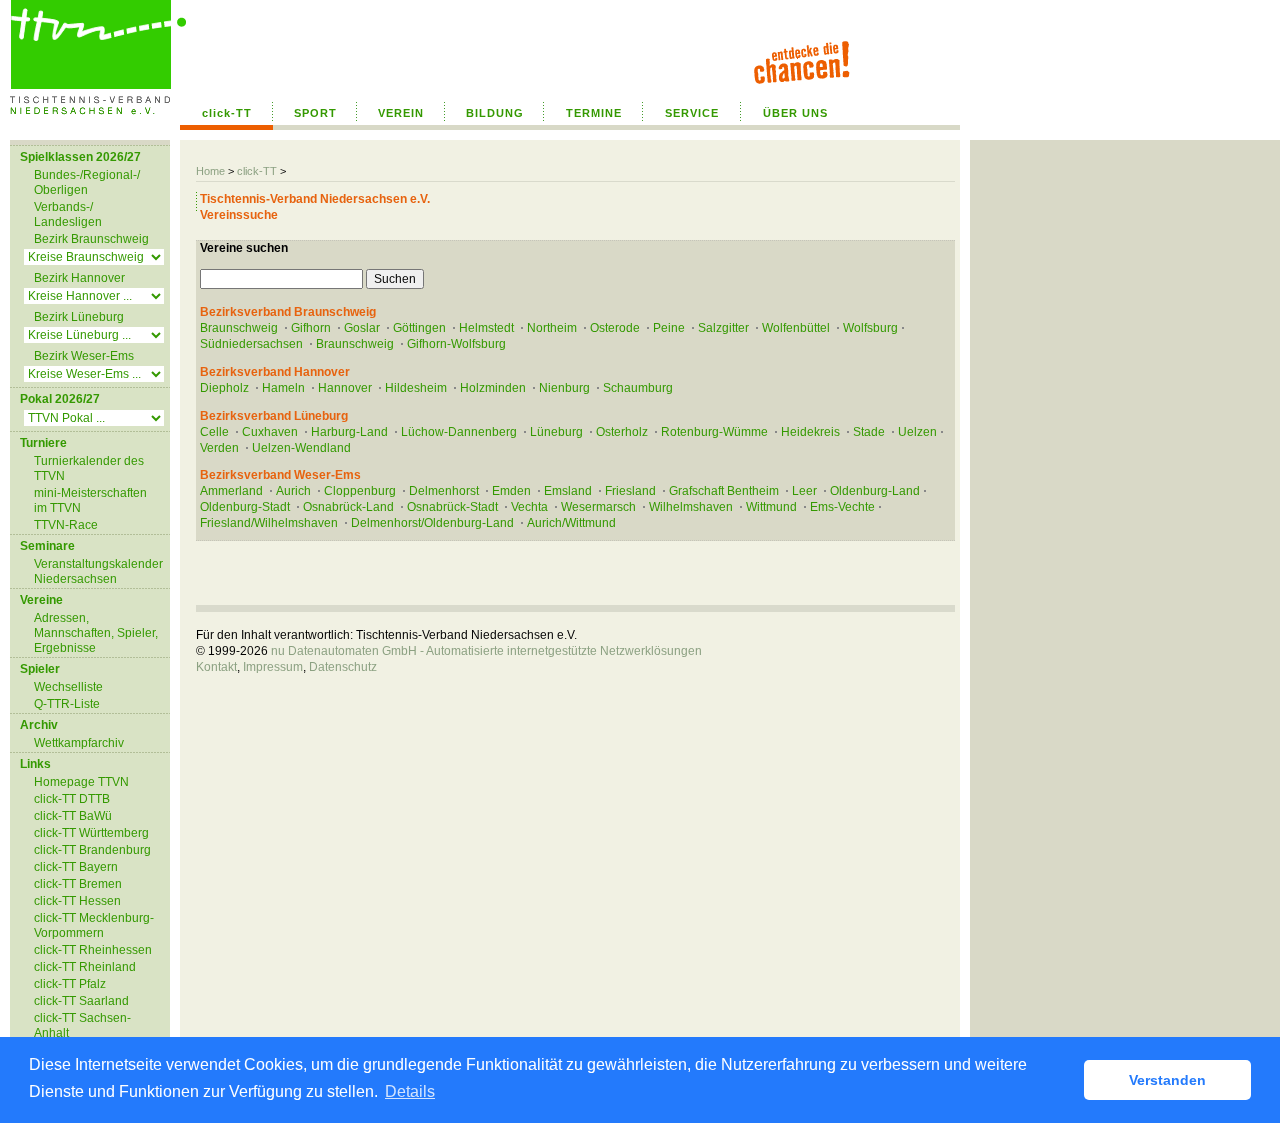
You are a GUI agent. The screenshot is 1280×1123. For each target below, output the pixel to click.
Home (210, 171)
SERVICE (692, 113)
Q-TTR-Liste (67, 704)
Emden (511, 491)
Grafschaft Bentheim (724, 491)
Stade (869, 432)
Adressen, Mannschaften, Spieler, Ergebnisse (96, 633)
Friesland (630, 491)
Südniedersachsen (251, 344)
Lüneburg (556, 432)
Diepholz (224, 388)
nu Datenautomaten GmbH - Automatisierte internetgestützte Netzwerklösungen (486, 651)
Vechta (529, 507)
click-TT (227, 113)
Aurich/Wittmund (571, 523)
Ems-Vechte (842, 507)
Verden (219, 448)
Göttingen (419, 328)
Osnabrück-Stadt (452, 507)
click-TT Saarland (81, 1001)
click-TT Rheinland (85, 967)
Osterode (615, 328)
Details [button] (410, 1091)
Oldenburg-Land (875, 491)
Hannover (345, 388)
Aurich (293, 491)
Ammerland (231, 491)
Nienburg (564, 388)
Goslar (362, 328)
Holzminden (493, 388)
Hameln (283, 388)
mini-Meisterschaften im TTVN (90, 500)
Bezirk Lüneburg (79, 317)
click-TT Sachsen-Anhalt (82, 1025)
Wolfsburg (870, 328)
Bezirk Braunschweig (91, 239)
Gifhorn (311, 328)
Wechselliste (68, 687)
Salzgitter (723, 328)
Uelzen (917, 432)
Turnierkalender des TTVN (89, 468)
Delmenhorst (444, 491)
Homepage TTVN (81, 782)
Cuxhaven (270, 432)
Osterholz (622, 432)
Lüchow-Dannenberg (459, 432)
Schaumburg (638, 388)
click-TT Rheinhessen (93, 950)
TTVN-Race (66, 525)
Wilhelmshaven (691, 507)
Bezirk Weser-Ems (84, 356)
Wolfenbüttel (796, 328)
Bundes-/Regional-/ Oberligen (87, 182)
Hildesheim (416, 388)
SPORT (315, 113)
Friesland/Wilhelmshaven (269, 523)
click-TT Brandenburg (92, 850)
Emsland (568, 491)
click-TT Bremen (78, 884)
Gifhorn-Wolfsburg (456, 344)
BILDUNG (495, 113)
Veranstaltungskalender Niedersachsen (98, 571)
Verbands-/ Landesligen (68, 214)
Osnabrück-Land (348, 507)
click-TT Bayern (76, 867)
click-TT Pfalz (70, 984)
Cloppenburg (360, 491)
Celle (214, 432)
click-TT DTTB (72, 799)
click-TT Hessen (77, 901)
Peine (669, 328)
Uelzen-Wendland (301, 448)
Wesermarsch (598, 507)
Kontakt (216, 667)
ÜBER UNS (795, 113)
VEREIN (401, 113)
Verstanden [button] (1167, 1080)
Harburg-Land (349, 432)
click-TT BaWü (73, 816)
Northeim (552, 328)
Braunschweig (239, 328)
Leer (804, 491)
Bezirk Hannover (79, 278)
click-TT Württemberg (91, 833)
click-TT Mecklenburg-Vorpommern (94, 925)
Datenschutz (343, 667)
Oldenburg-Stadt (245, 507)
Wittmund (771, 507)
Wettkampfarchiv (79, 743)
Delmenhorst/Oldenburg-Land (432, 523)
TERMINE (594, 113)
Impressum (273, 667)
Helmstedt (486, 328)
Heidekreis (810, 432)
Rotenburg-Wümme (714, 432)
